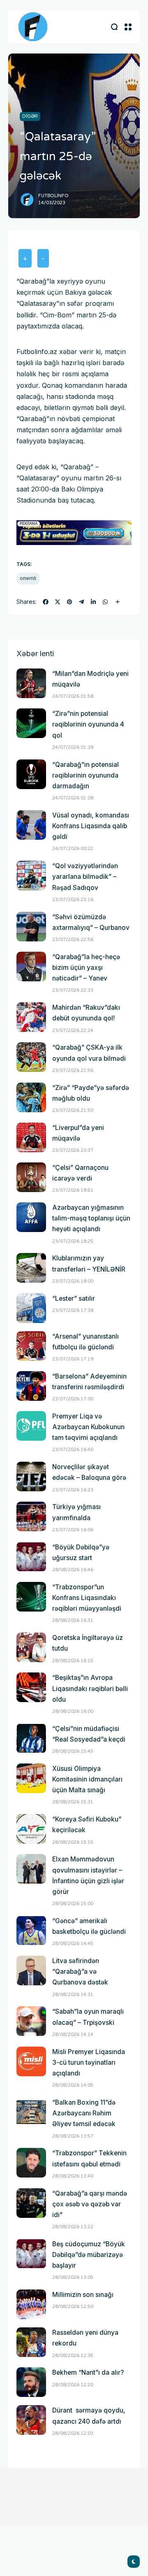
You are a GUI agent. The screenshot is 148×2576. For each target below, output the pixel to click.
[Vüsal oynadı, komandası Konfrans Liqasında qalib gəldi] (31, 825)
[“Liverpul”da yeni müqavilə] (31, 1137)
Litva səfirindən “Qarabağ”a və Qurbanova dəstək (80, 1972)
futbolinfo (53, 196)
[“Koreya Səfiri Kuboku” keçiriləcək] (31, 1829)
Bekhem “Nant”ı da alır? (88, 2372)
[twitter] (58, 602)
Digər (30, 116)
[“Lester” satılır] (31, 1308)
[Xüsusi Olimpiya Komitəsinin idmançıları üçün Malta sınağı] (31, 1778)
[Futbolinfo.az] (33, 27)
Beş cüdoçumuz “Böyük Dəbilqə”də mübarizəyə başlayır (89, 2255)
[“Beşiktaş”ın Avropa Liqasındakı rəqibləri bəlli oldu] (31, 1687)
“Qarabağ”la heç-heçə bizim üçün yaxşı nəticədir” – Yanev (86, 968)
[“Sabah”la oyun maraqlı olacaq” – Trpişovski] (31, 2021)
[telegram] (81, 602)
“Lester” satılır (74, 1298)
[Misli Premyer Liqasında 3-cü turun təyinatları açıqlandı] (31, 2061)
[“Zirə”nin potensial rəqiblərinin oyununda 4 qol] (31, 723)
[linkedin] (93, 602)
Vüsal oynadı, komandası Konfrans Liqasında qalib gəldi (91, 826)
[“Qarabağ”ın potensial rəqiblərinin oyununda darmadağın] (31, 774)
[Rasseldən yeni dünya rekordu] (31, 2342)
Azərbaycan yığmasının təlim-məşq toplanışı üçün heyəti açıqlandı (91, 1218)
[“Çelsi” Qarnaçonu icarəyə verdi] (31, 1177)
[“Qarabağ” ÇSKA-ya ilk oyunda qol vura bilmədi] (31, 1057)
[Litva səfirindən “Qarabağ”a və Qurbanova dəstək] (31, 1970)
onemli (28, 578)
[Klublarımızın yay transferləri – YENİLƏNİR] (31, 1268)
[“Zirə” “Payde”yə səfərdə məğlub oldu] (31, 1097)
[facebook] (46, 602)
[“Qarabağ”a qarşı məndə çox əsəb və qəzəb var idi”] (31, 2203)
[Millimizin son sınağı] (31, 2304)
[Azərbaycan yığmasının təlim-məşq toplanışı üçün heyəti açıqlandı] (31, 1217)
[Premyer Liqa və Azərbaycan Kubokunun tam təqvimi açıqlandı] (31, 1426)
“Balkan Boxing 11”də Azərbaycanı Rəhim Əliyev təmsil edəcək (84, 2113)
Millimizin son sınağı (83, 2295)
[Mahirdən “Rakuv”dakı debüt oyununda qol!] (31, 1017)
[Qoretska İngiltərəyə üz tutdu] (31, 1647)
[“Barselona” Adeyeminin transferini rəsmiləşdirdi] (31, 1386)
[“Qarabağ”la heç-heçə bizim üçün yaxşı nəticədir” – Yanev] (31, 967)
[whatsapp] (105, 602)
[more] (118, 602)
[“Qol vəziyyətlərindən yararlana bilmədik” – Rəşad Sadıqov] (31, 876)
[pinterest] (69, 602)
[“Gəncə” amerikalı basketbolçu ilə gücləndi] (31, 1931)
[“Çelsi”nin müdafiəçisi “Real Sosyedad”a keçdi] (31, 1738)
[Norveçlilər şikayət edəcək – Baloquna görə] (31, 1477)
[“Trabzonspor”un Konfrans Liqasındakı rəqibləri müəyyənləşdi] (31, 1597)
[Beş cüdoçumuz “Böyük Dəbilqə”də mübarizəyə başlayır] (31, 2254)
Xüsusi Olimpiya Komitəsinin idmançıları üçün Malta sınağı (87, 1779)
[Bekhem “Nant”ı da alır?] (31, 2382)
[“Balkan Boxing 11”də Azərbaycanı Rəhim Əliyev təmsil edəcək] (31, 2112)
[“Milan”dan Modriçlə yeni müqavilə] (31, 683)
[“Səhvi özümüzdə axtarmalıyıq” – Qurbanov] (31, 927)
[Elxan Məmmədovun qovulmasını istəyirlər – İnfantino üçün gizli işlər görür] (31, 1869)
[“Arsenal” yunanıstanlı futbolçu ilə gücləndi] (31, 1346)
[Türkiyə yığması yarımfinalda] (31, 1516)
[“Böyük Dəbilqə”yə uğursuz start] (31, 1557)
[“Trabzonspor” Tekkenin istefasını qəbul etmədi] (31, 2163)
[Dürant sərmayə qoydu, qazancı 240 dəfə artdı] (31, 2420)
